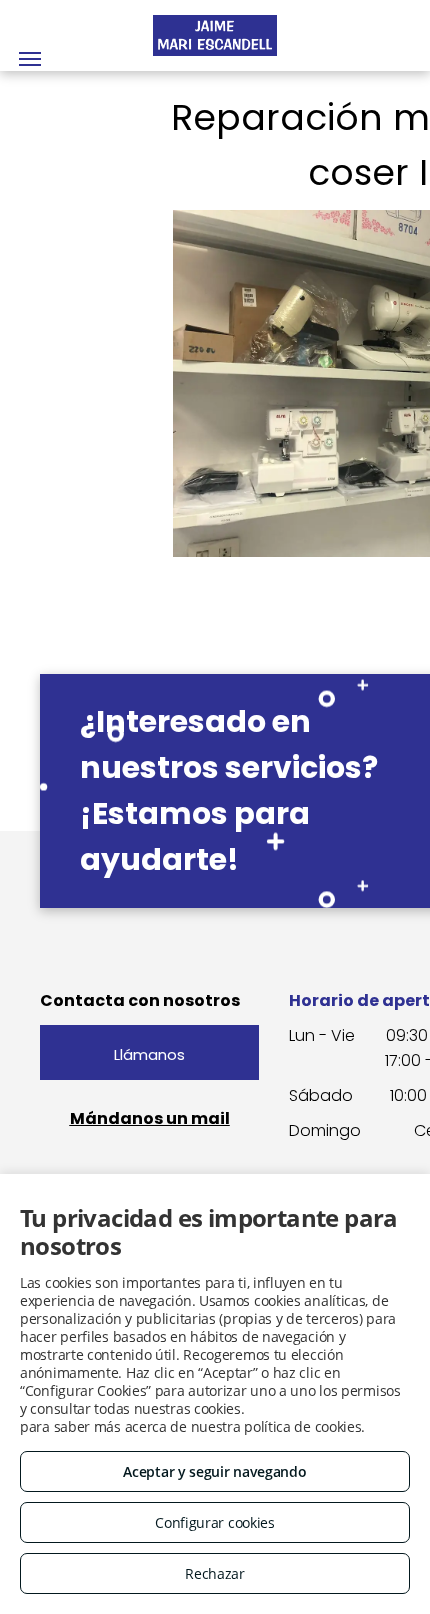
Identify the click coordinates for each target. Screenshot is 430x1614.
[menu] (30, 59)
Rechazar (215, 1573)
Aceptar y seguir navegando (214, 1471)
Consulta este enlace (316, 1408)
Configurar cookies (215, 1522)
